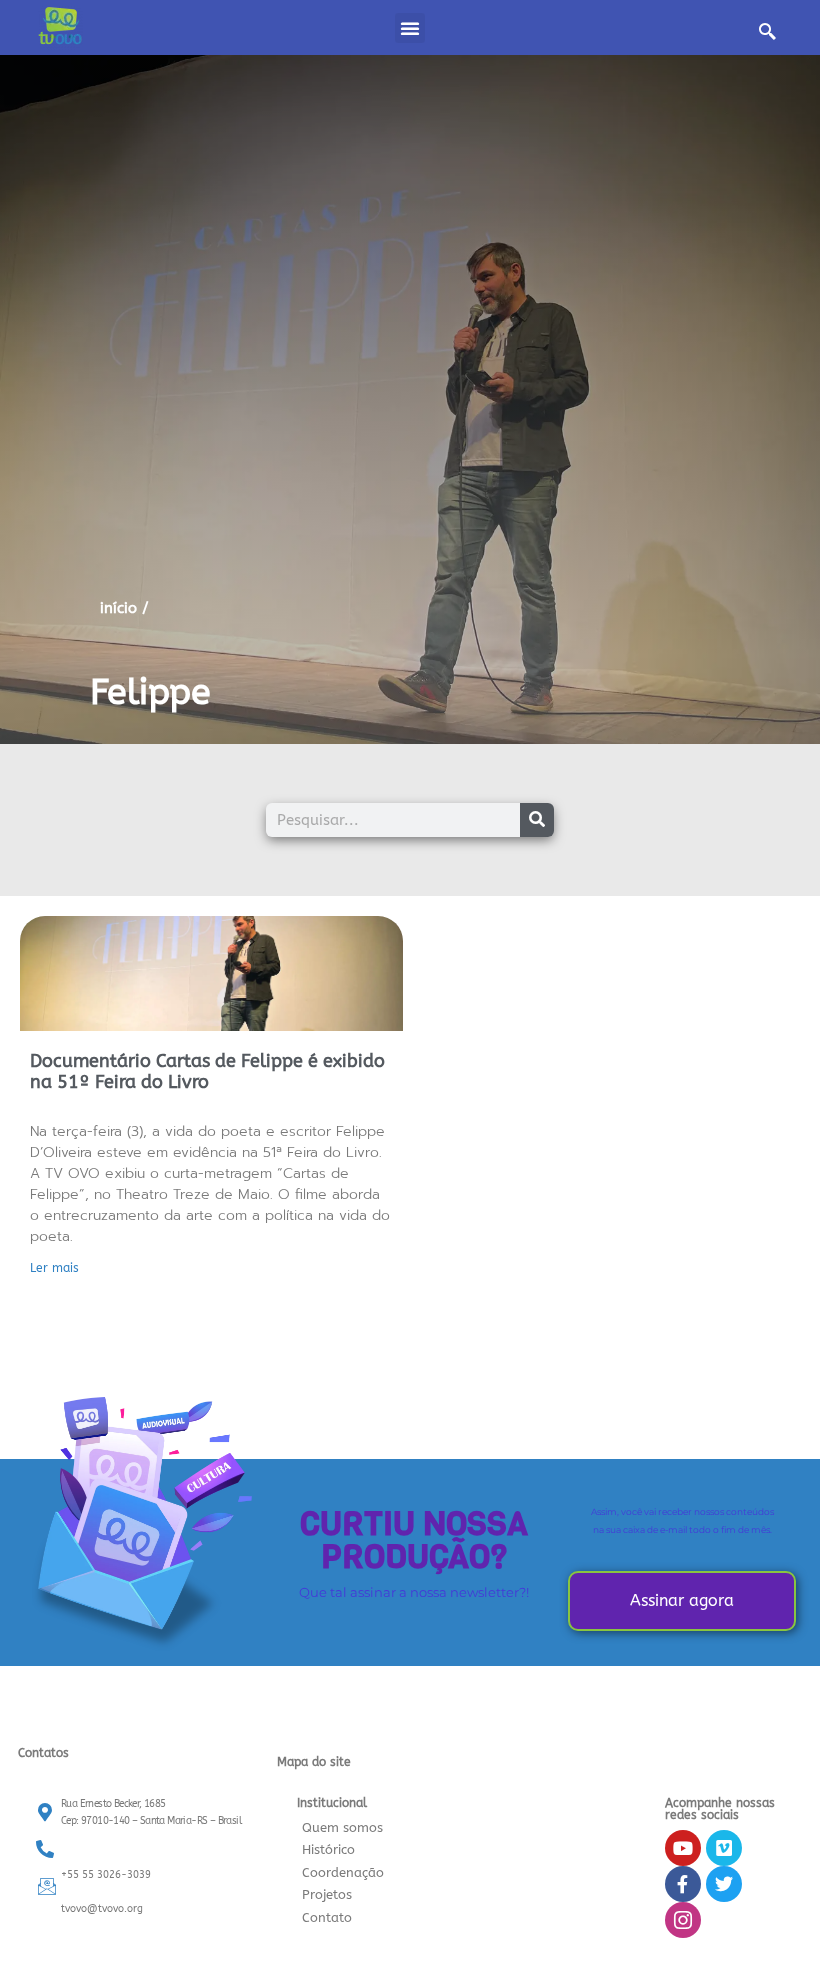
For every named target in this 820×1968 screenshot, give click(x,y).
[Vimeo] (724, 1848)
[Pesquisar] (537, 820)
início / (124, 608)
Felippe (150, 692)
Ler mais (54, 1268)
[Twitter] (724, 1884)
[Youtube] (683, 1848)
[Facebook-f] (683, 1884)
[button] (410, 28)
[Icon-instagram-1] (683, 1920)
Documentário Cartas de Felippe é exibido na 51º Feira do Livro (207, 1072)
